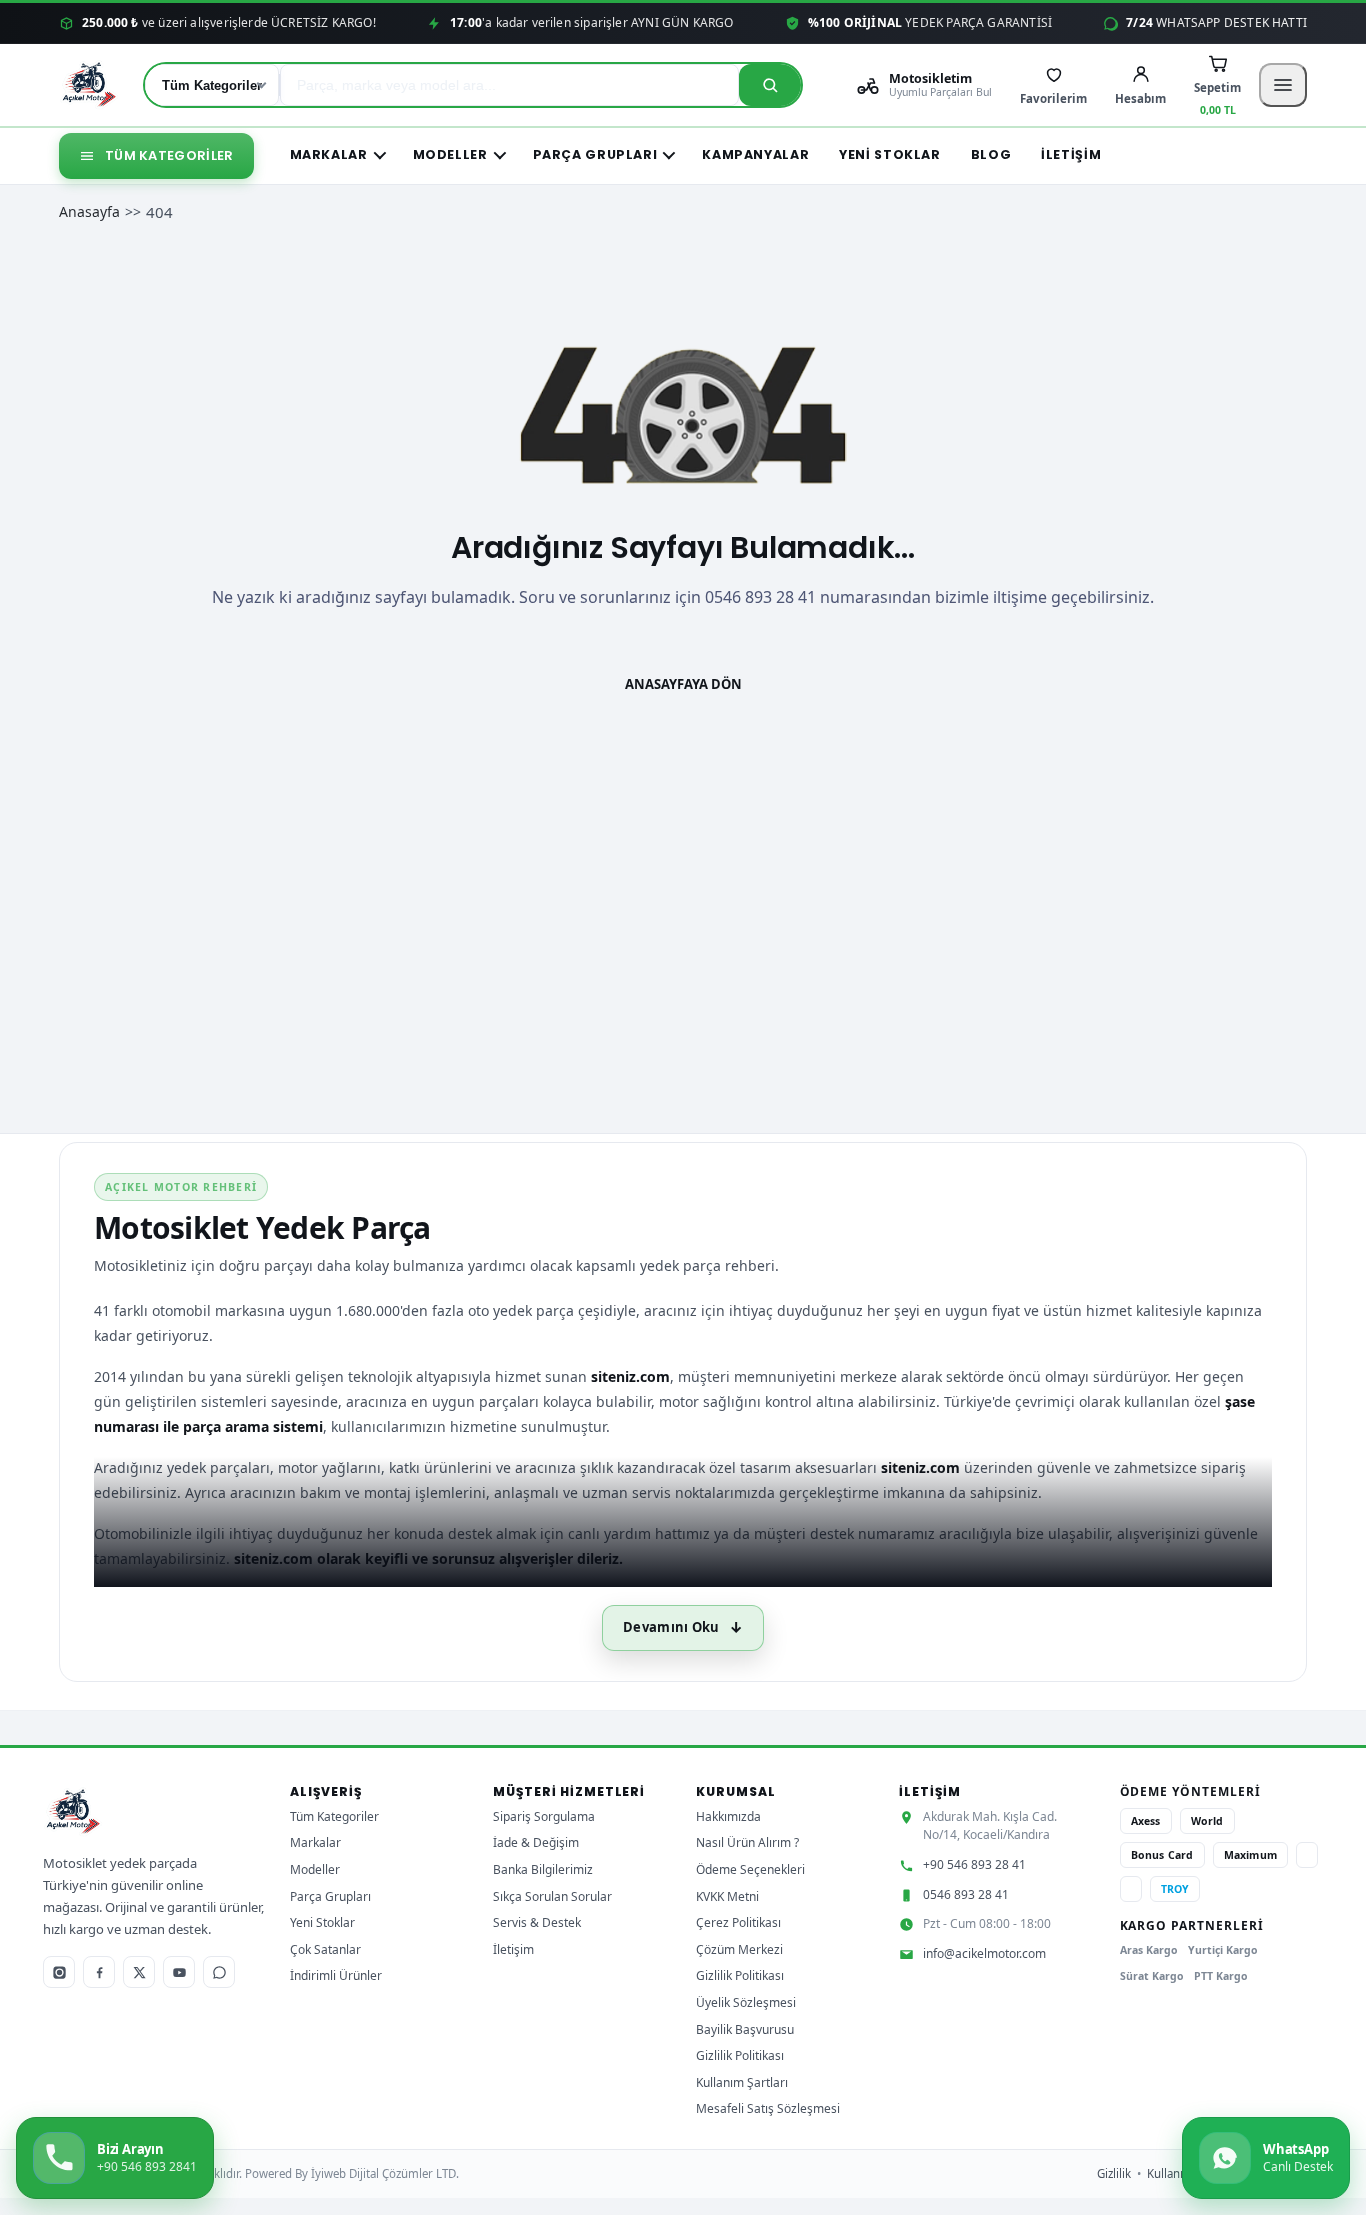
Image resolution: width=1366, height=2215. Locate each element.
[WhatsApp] (219, 1972)
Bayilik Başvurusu (745, 2029)
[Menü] (1283, 85)
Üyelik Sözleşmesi (746, 2002)
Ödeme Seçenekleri (750, 1869)
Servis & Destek (537, 1922)
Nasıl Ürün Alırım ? (747, 1842)
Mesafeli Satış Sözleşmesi (768, 2108)
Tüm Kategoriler (169, 155)
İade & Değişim (536, 1842)
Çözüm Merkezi (739, 1949)
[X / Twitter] (139, 1972)
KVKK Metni (727, 1896)
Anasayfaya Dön (683, 684)
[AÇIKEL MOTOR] (90, 85)
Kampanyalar (755, 154)
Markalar (329, 154)
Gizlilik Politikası (740, 1975)
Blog (991, 154)
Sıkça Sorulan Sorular (552, 1896)
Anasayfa (89, 211)
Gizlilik (1114, 2173)
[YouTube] (179, 1972)
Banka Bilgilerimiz (543, 1869)
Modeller (450, 154)
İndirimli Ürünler (336, 1975)
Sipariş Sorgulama (544, 1816)
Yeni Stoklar (890, 154)
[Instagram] (59, 1972)
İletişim (1071, 154)
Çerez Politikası (738, 1922)
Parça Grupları (595, 154)
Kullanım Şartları (742, 2082)
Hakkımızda (728, 1816)
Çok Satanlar (325, 1949)
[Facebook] (99, 1972)
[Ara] (770, 85)
